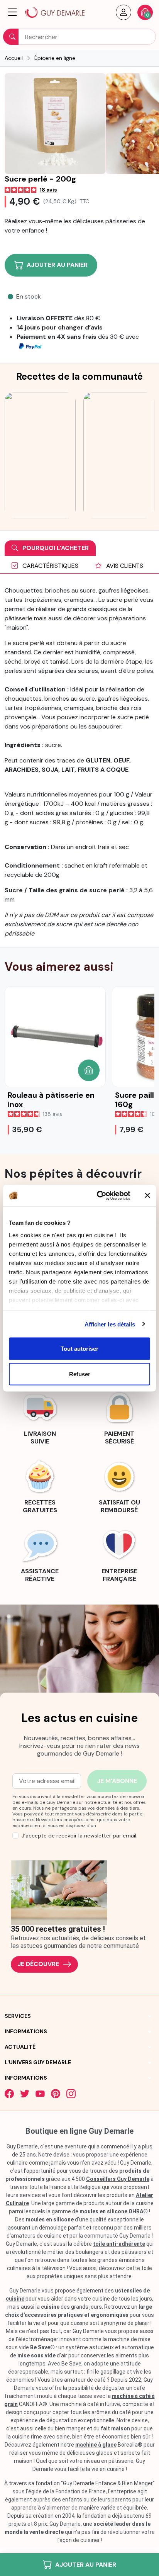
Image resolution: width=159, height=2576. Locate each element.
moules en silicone (50, 2219)
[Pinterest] (56, 2094)
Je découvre (38, 1964)
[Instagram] (71, 2094)
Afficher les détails (110, 1324)
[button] (13, 12)
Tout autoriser (79, 1349)
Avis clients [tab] (124, 566)
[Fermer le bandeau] (147, 1195)
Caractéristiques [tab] (50, 566)
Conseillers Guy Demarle (118, 2179)
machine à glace (96, 2445)
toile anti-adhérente (119, 2244)
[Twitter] (25, 2094)
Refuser (80, 1374)
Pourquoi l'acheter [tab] (55, 548)
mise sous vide (36, 2355)
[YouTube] (40, 2094)
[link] (40, 1417)
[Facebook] (9, 2094)
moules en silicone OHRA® (114, 2211)
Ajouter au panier (86, 2565)
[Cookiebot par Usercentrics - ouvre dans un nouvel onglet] (98, 1195)
